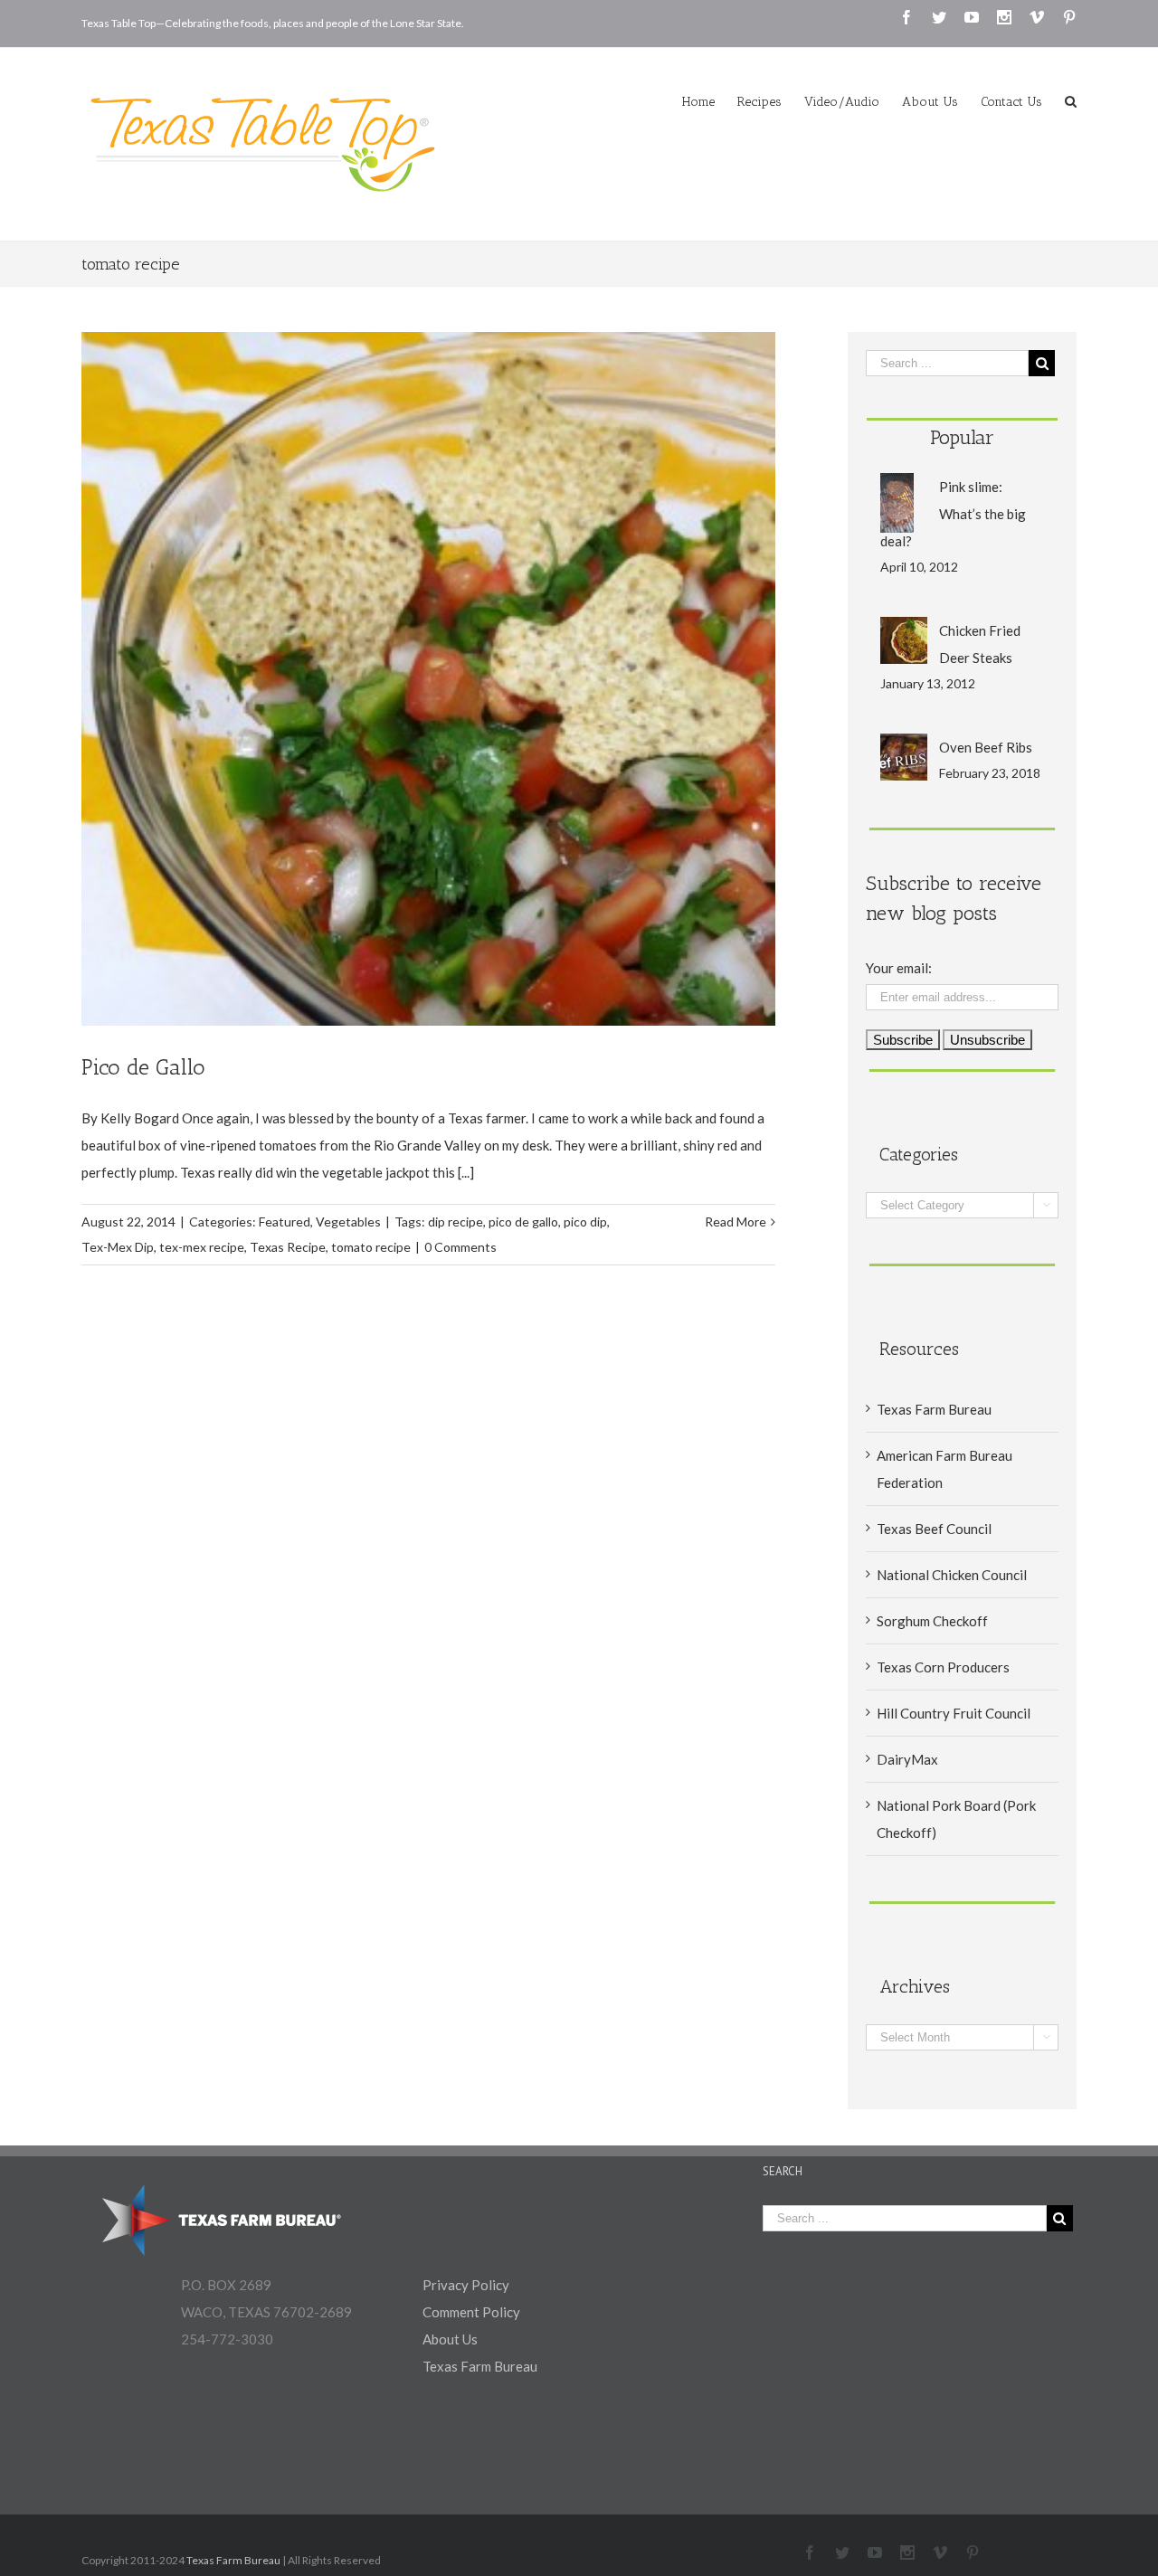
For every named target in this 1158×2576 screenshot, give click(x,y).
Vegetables (348, 1222)
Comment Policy (471, 2312)
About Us (450, 2339)
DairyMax (907, 1759)
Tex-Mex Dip (118, 1247)
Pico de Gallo (143, 1067)
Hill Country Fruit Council (954, 1713)
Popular (962, 437)
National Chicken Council (952, 1575)
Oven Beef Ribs (986, 747)
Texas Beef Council (934, 1529)
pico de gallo (523, 1222)
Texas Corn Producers (943, 1667)
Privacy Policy (466, 2285)
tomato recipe (371, 1247)
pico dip (585, 1222)
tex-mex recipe (202, 1247)
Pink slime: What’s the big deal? (953, 514)
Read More (736, 1222)
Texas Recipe (288, 1247)
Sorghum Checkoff (932, 1621)
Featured (285, 1222)
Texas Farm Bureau (934, 1409)
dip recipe (456, 1222)
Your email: (899, 968)
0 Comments (460, 1247)
